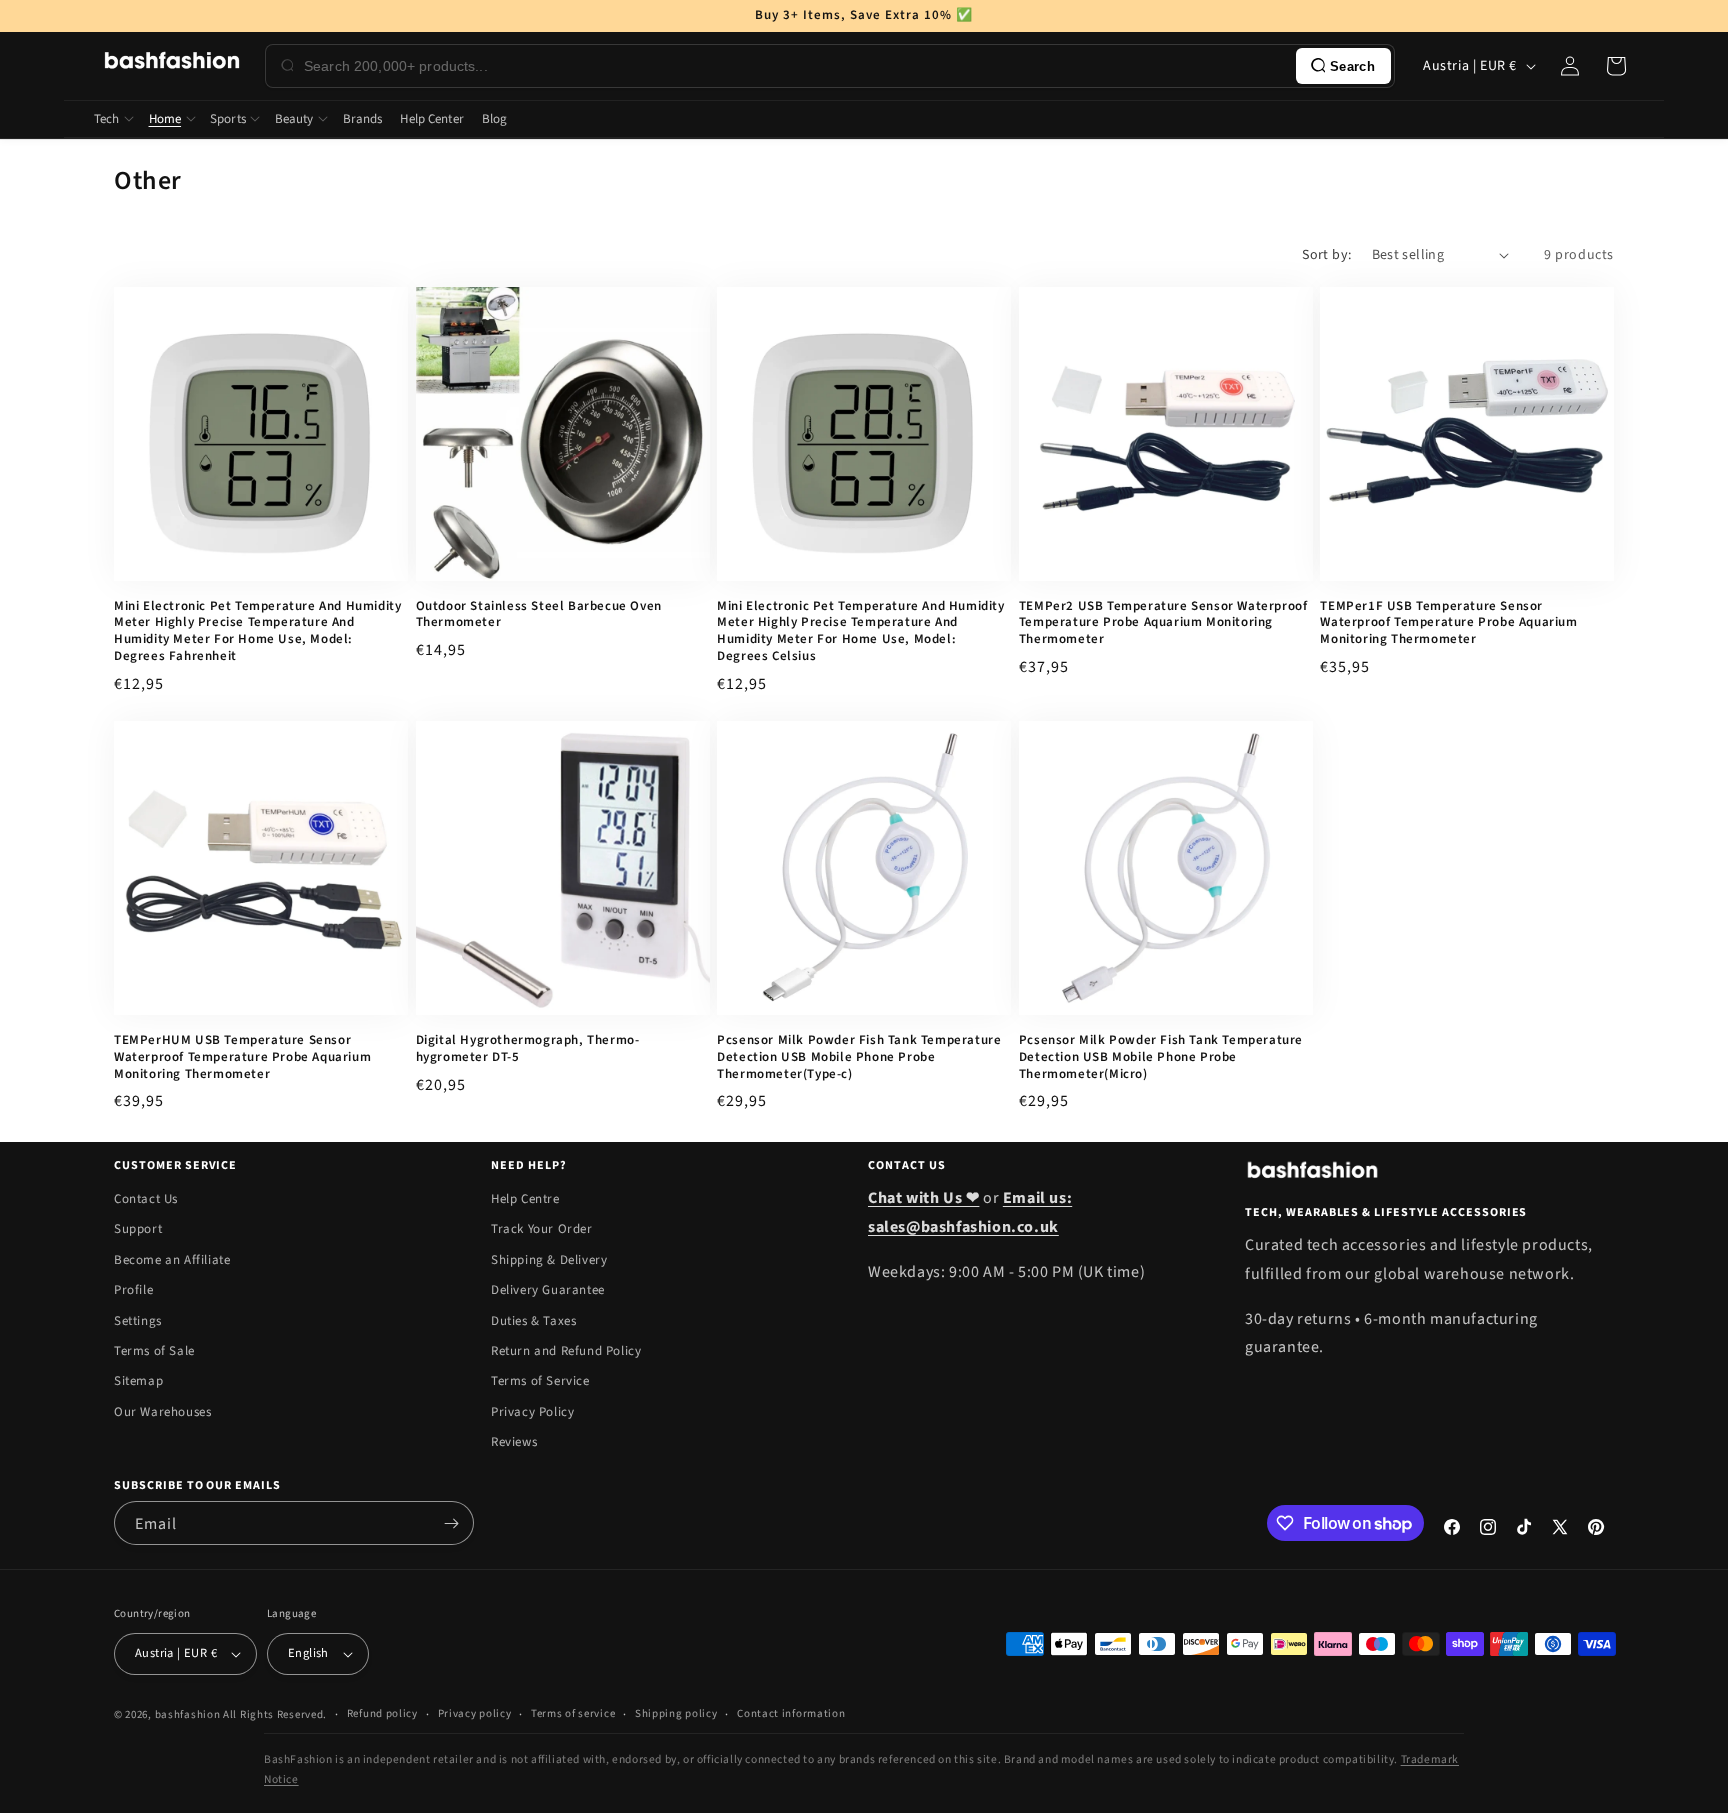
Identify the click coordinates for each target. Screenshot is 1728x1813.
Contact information (791, 1713)
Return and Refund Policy (566, 1351)
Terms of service (573, 1713)
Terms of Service (540, 1381)
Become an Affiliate (172, 1260)
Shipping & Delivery (549, 1260)
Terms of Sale (154, 1351)
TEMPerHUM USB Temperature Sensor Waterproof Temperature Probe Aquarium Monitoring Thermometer (242, 1057)
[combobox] (796, 66)
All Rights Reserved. (275, 1714)
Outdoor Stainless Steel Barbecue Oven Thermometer (539, 615)
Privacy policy (475, 1713)
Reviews (514, 1442)
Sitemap (138, 1381)
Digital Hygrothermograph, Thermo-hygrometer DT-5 (528, 1049)
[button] (1616, 66)
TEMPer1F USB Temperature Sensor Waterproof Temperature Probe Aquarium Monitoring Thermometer (1448, 623)
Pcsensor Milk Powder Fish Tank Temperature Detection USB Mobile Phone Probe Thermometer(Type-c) (859, 1057)
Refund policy (382, 1713)
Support (138, 1229)
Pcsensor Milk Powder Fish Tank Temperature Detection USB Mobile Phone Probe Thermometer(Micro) (1161, 1057)
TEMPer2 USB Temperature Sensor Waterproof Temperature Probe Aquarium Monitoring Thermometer (1163, 623)
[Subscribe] (451, 1523)
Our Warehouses (162, 1412)
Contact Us (146, 1199)
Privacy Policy (532, 1412)
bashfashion (188, 1714)
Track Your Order (542, 1229)
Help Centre (525, 1199)
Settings (138, 1321)
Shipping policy (676, 1713)
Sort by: (1326, 255)
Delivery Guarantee (548, 1290)
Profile (133, 1290)
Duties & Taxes (533, 1321)
